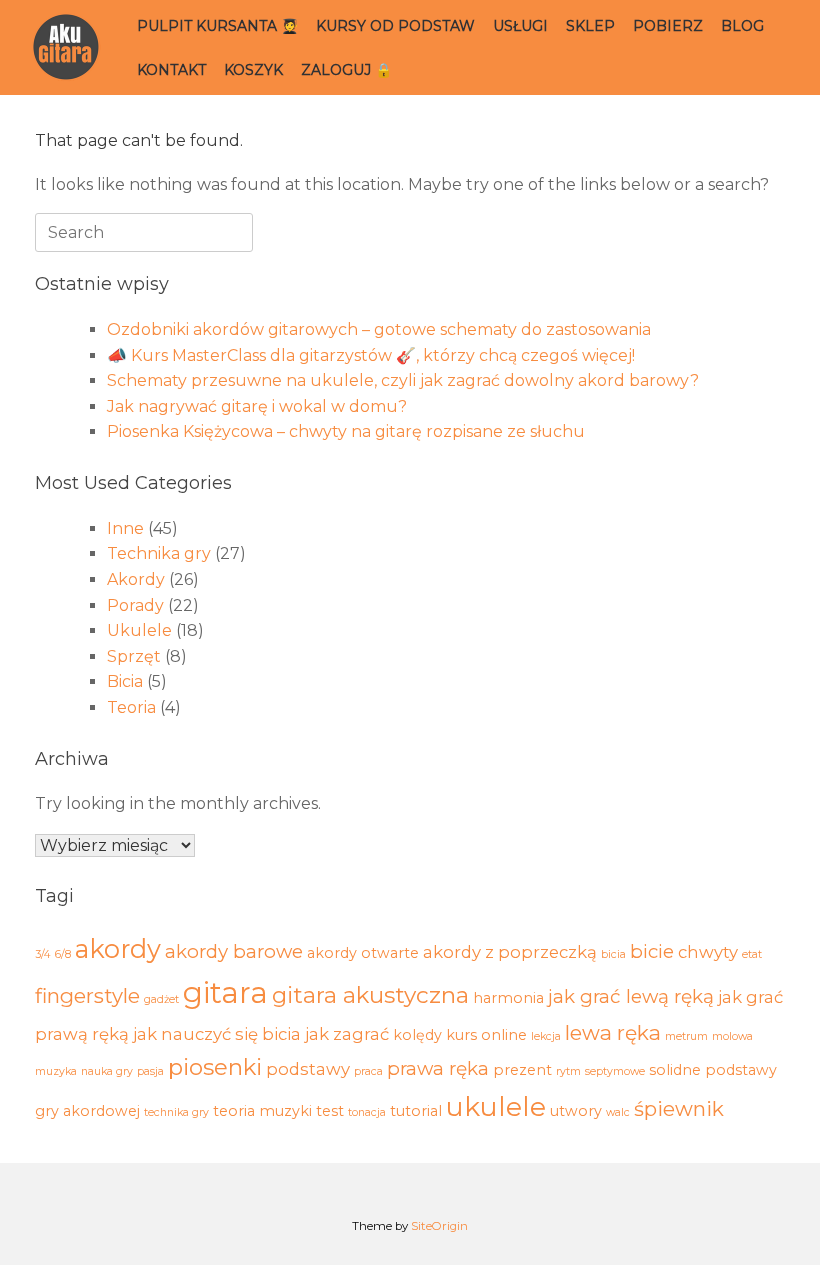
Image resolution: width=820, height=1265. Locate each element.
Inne (125, 528)
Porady (135, 605)
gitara (225, 992)
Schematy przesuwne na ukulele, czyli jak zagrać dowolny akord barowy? (403, 380)
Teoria (131, 707)
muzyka (56, 1071)
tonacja (367, 1112)
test (330, 1111)
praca (368, 1071)
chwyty (708, 952)
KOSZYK (253, 70)
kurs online (486, 1035)
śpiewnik (679, 1108)
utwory (576, 1111)
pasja (150, 1071)
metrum (686, 1036)
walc (618, 1112)
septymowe (615, 1071)
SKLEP (590, 26)
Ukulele (139, 630)
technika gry (176, 1112)
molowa (732, 1036)
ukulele (496, 1107)
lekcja (546, 1036)
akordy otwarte (363, 953)
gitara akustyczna (370, 995)
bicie (652, 951)
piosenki (215, 1067)
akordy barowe (234, 951)
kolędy (417, 1035)
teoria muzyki (262, 1111)
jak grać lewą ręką (631, 996)
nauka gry (107, 1071)
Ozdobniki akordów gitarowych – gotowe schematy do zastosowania (379, 329)
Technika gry (159, 553)
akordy (118, 948)
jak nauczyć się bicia (217, 1034)
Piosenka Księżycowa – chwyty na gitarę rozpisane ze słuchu (346, 431)
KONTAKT (171, 70)
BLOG (742, 26)
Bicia (125, 681)
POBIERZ (668, 26)
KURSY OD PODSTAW (395, 26)
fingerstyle (87, 995)
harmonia (508, 998)
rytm (568, 1071)
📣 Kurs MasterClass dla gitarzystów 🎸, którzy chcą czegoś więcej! (371, 355)
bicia (613, 954)
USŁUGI (520, 26)
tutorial (416, 1111)
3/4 (43, 954)
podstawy (308, 1069)
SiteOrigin (439, 1226)
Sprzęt (134, 656)
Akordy (136, 579)
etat (752, 954)
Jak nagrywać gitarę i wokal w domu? (257, 406)
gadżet (161, 999)
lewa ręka (613, 1032)
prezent (522, 1070)
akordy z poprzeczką (510, 952)
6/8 (63, 954)
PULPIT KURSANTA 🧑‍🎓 (217, 26)
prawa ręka (438, 1068)
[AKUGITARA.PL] (66, 47)
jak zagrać (347, 1034)
